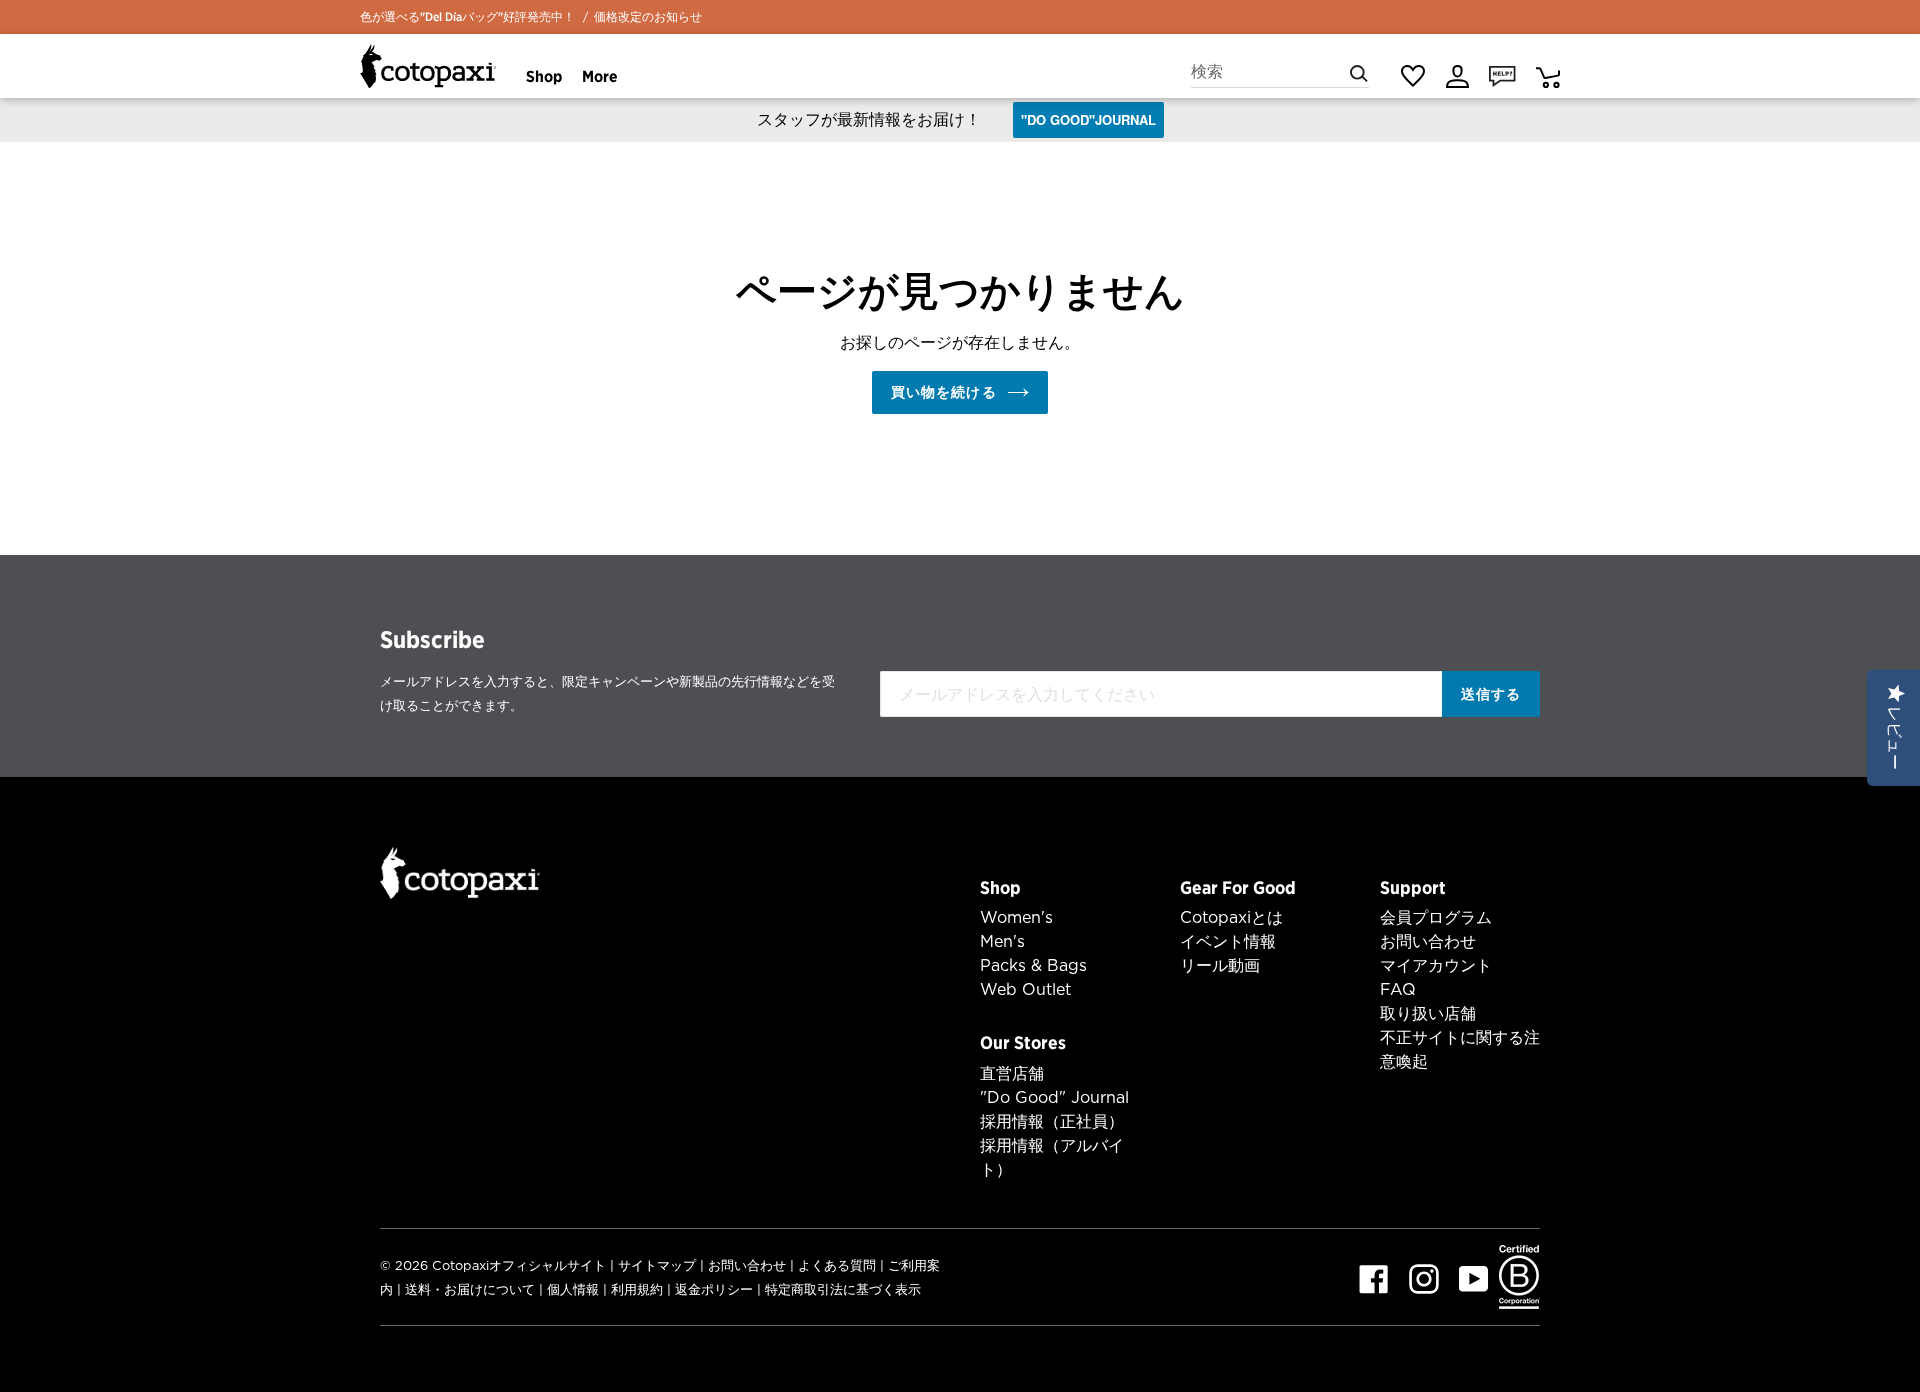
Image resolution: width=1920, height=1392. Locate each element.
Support (1413, 887)
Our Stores (1023, 1042)
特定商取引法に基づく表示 (843, 1289)
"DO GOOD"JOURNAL (1088, 119)
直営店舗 (1012, 1073)
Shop (1000, 887)
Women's (1016, 917)
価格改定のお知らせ (648, 16)
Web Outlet (1025, 989)
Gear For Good (1238, 887)
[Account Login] (1457, 75)
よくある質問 (837, 1265)
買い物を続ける (944, 392)
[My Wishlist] (1412, 76)
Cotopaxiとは (1231, 917)
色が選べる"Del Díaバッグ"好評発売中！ (467, 16)
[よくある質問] (1502, 75)
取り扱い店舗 (1428, 1013)
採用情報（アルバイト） (1052, 1157)
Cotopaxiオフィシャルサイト (519, 1265)
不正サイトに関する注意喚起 (1460, 1049)
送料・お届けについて (470, 1289)
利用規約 (637, 1289)
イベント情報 (1228, 941)
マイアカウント (1436, 965)
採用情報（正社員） (1052, 1121)
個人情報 (573, 1289)
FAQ (1398, 989)
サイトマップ (657, 1265)
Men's (1002, 941)
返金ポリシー (714, 1289)
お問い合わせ (1428, 941)
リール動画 (1220, 965)
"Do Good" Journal (1054, 1097)
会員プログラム (1436, 917)
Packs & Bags (1033, 965)
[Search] (1359, 72)
